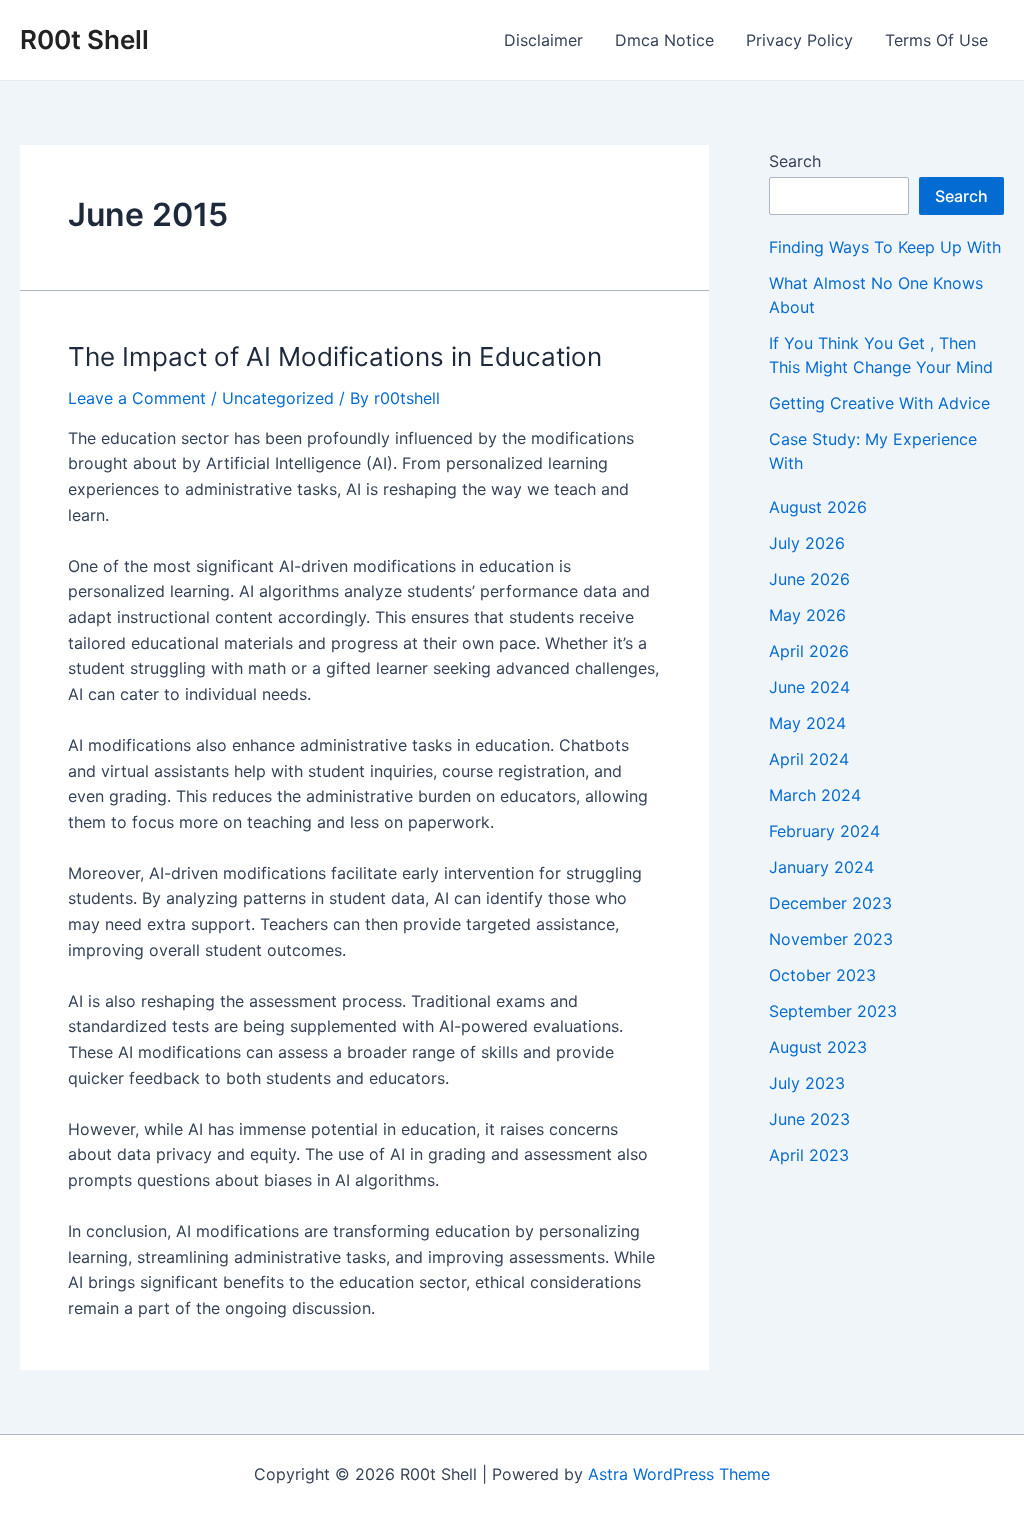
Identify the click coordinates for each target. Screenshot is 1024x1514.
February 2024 (824, 831)
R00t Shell (84, 39)
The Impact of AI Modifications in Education (335, 356)
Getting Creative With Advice (879, 403)
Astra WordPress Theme (679, 1474)
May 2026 (807, 615)
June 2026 (809, 579)
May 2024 (807, 723)
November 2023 (831, 939)
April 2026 (809, 651)
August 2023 (818, 1047)
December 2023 (830, 903)
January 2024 (821, 867)
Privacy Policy (799, 40)
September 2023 (833, 1011)
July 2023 (807, 1083)
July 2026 (807, 543)
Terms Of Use (936, 40)
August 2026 (818, 507)
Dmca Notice (664, 40)
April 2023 (809, 1155)
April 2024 (809, 759)
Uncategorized (278, 398)
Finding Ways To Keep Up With (885, 247)
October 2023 (822, 975)
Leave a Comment (137, 398)
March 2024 (815, 795)
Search (795, 161)
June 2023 (809, 1119)
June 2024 (809, 687)
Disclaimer (543, 40)
